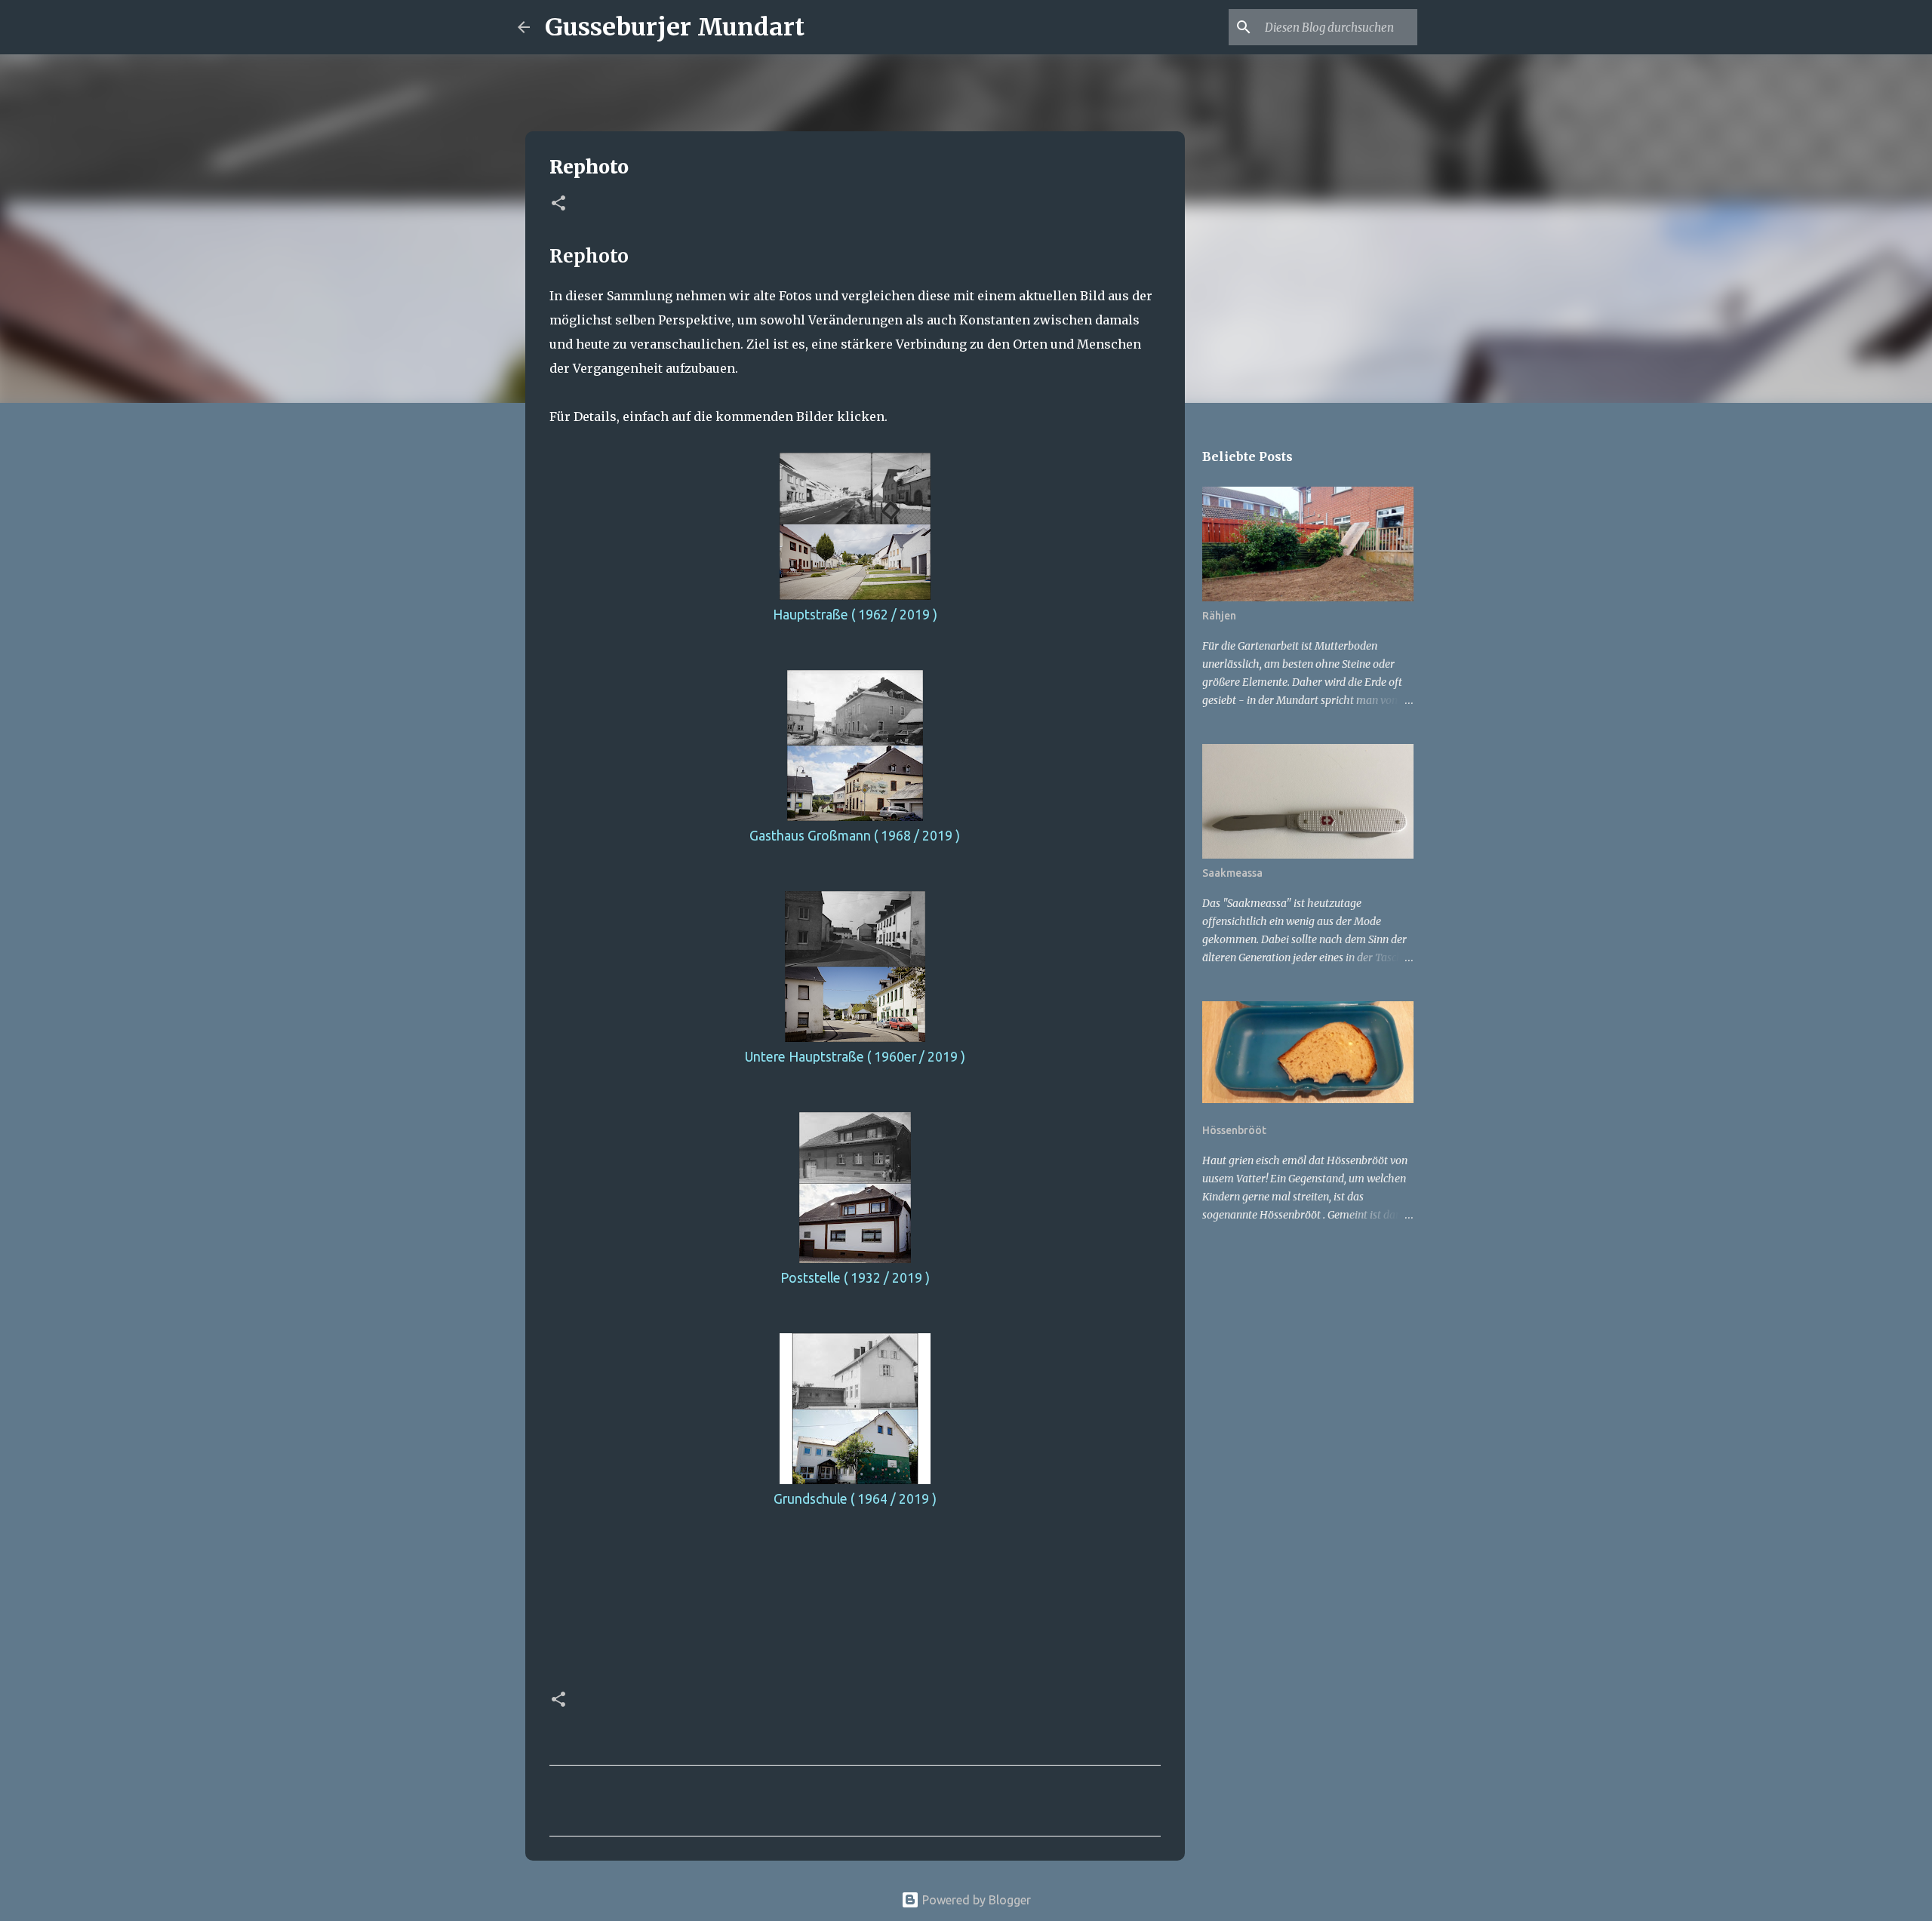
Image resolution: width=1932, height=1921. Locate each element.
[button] (558, 204)
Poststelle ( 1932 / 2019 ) (855, 1278)
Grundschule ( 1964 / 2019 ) (855, 1499)
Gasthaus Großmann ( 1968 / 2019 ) (855, 836)
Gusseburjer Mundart (675, 27)
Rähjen (1219, 616)
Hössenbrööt (1234, 1130)
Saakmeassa (1232, 873)
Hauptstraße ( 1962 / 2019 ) (855, 615)
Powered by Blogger (975, 1900)
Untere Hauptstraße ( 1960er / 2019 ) (855, 1057)
